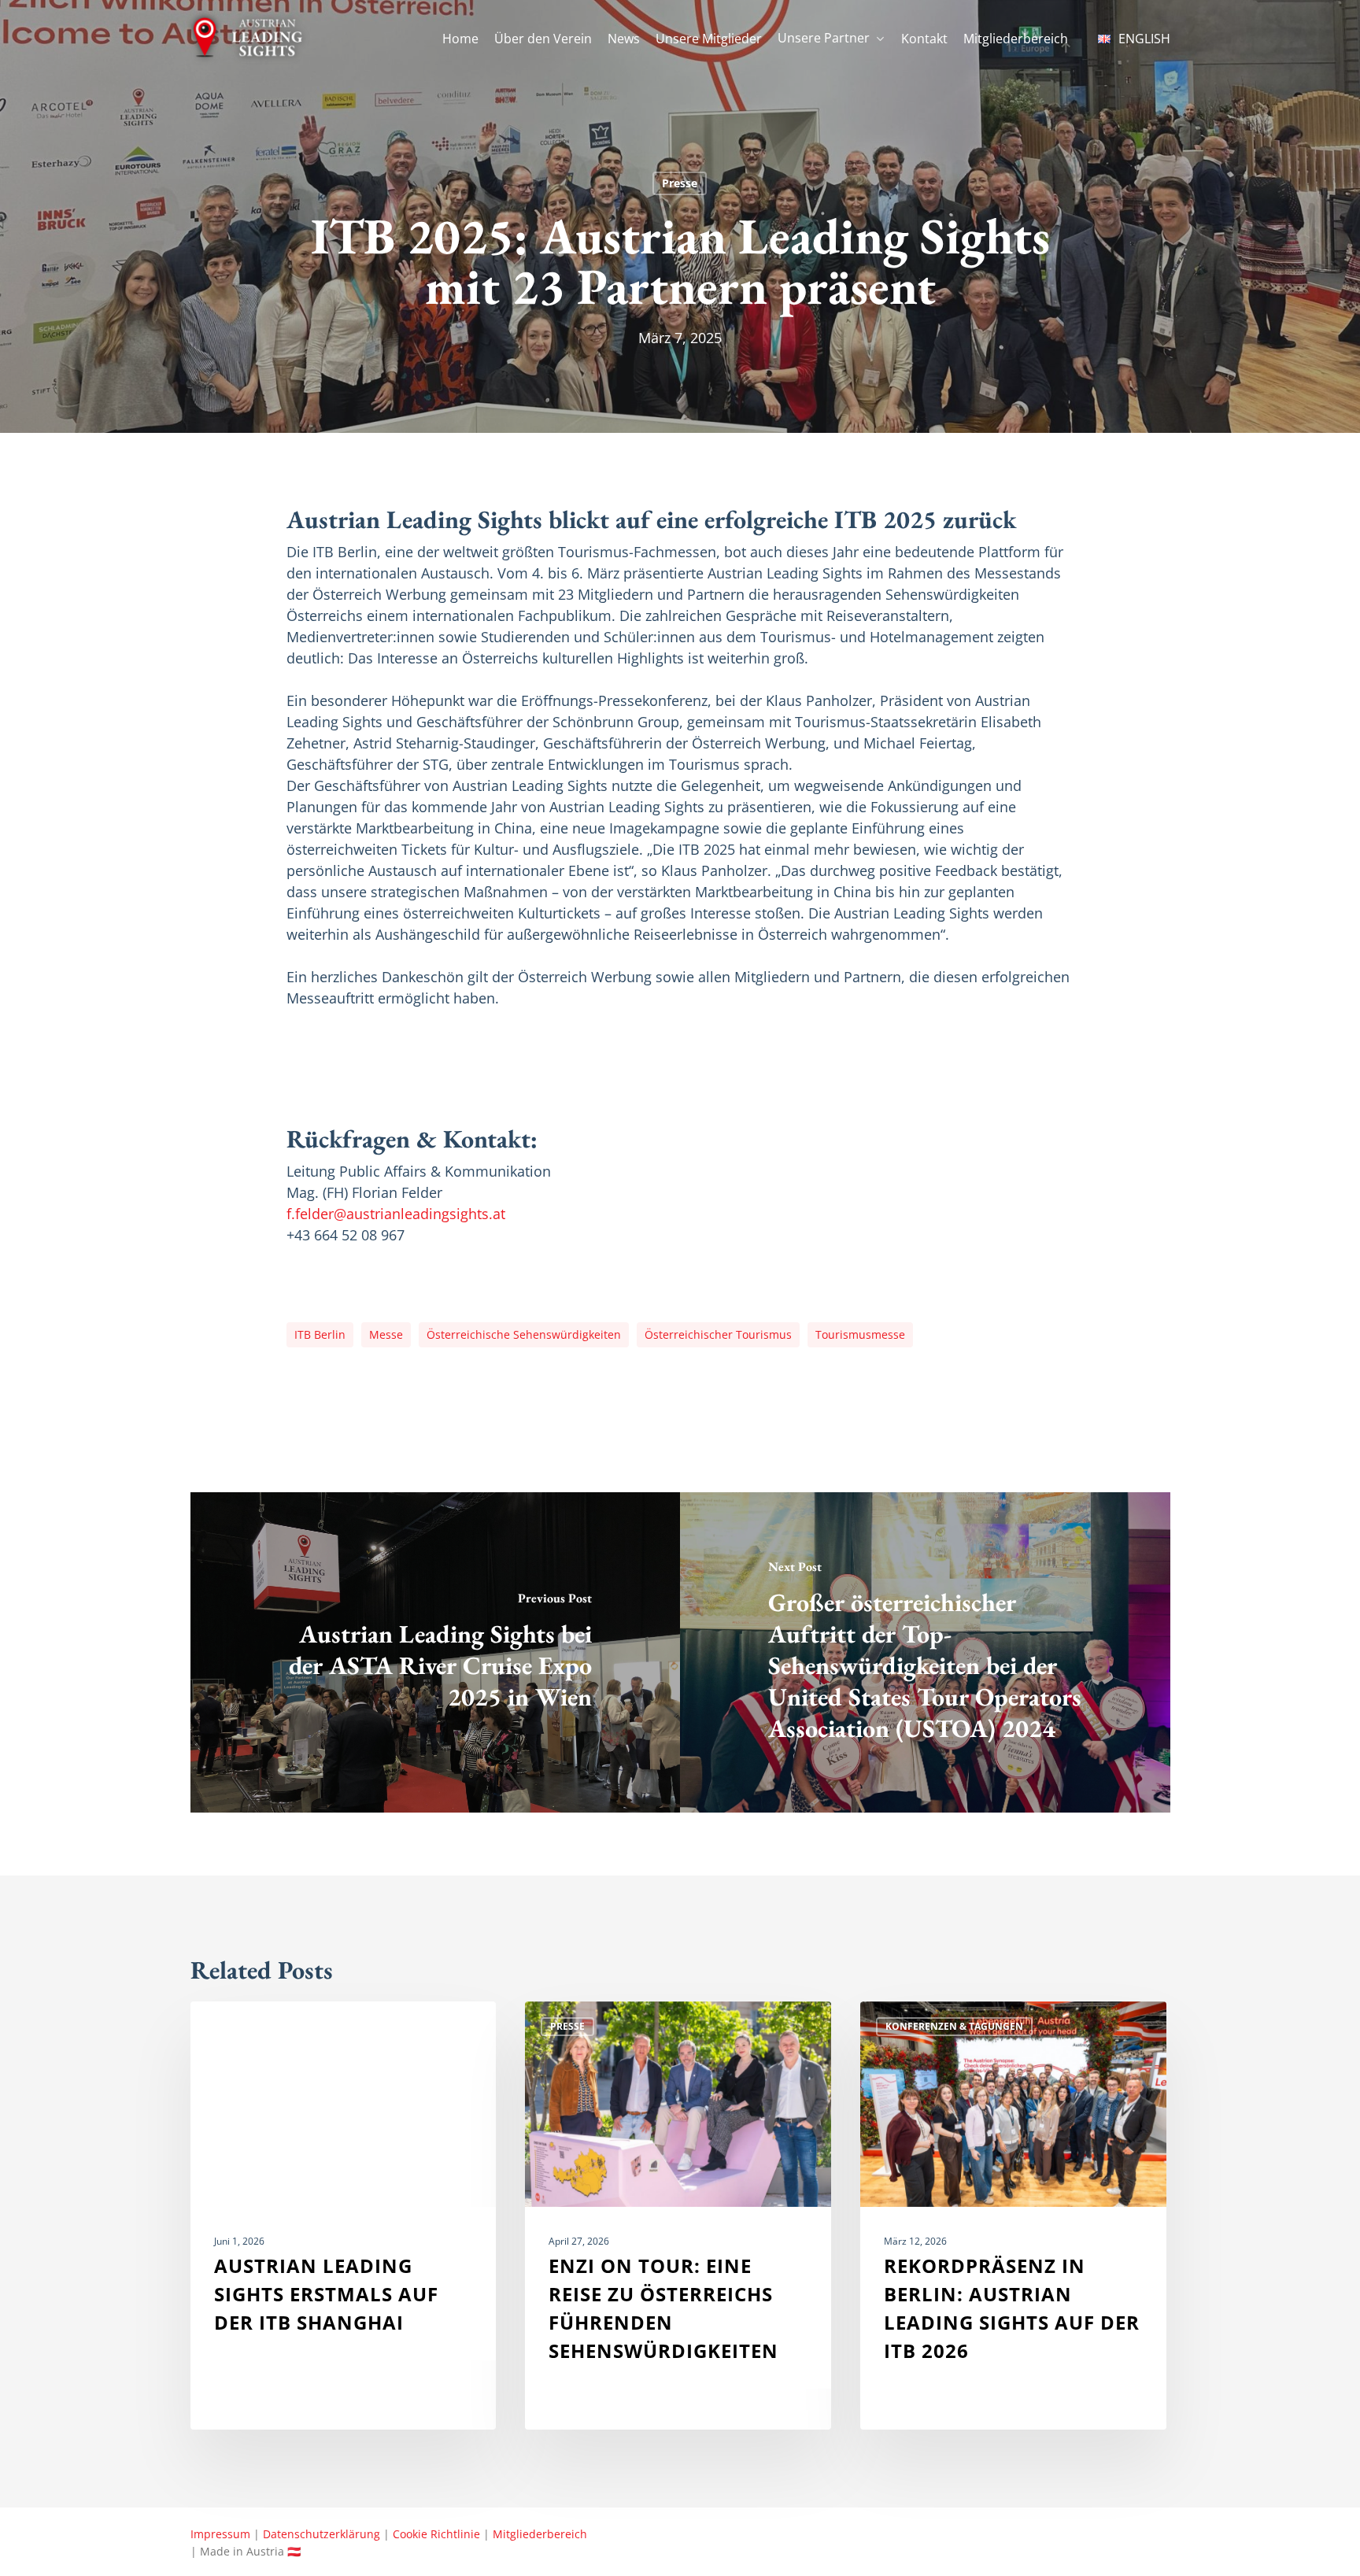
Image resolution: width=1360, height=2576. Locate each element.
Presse (680, 183)
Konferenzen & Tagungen (954, 2026)
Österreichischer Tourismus (718, 1334)
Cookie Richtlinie (436, 2534)
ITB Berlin (320, 1334)
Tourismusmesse (860, 1334)
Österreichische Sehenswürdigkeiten (524, 1334)
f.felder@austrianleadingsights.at (396, 1214)
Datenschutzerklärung (322, 2534)
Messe (386, 1334)
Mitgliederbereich (540, 2534)
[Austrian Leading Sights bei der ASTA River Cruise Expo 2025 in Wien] (436, 1652)
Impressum (220, 2534)
